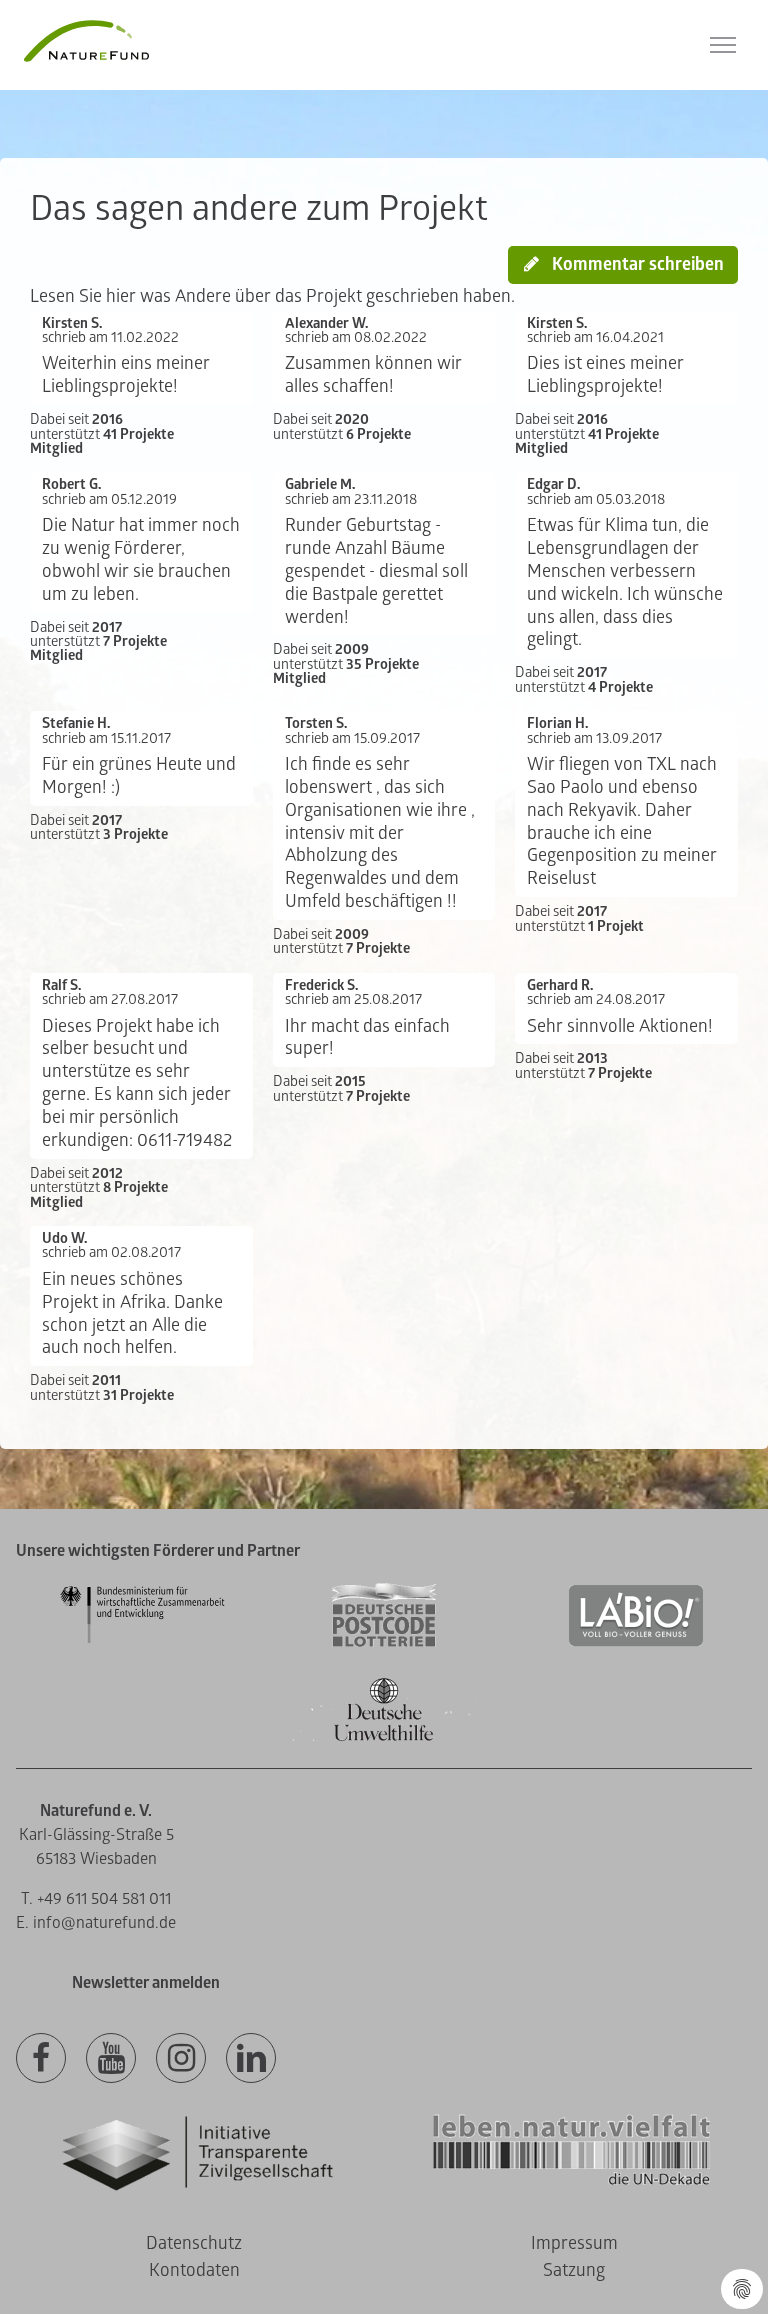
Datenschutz (194, 2243)
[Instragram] (181, 2059)
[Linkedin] (251, 2059)
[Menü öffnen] (723, 45)
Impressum (574, 2243)
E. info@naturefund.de (96, 1923)
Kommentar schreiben (636, 264)
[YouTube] (111, 2059)
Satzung (574, 2270)
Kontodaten (194, 2270)
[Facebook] (41, 2059)
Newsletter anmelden (146, 1983)
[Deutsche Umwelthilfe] (384, 1737)
